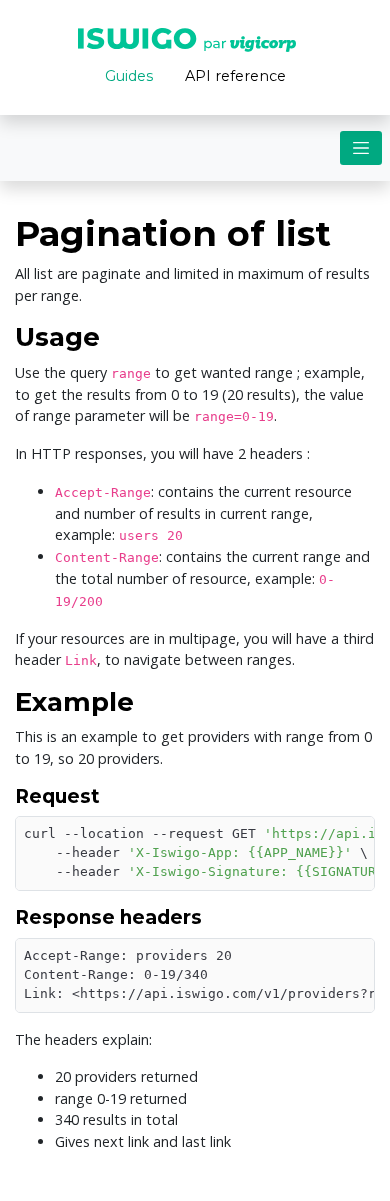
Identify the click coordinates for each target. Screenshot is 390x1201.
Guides (129, 76)
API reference (235, 76)
